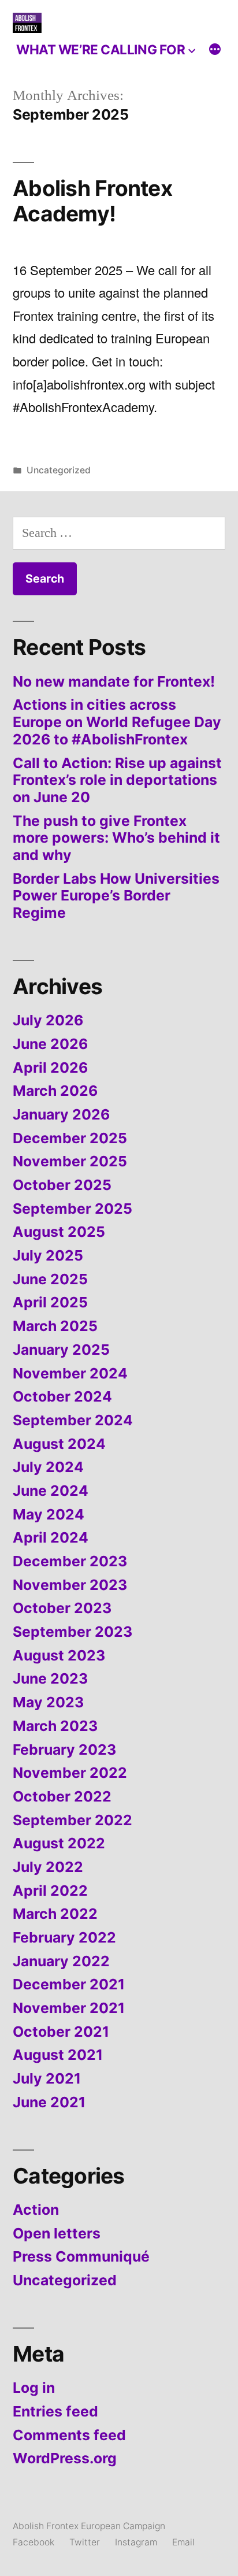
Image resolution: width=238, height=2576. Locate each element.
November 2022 (70, 1773)
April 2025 (50, 1302)
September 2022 (72, 1820)
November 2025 (70, 1161)
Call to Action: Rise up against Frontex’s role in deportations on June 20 (117, 780)
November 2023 (70, 1585)
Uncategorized (59, 470)
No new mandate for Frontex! (114, 681)
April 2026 (50, 1068)
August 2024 (59, 1444)
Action (36, 2210)
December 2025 (70, 1138)
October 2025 (62, 1185)
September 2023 (72, 1632)
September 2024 (73, 1420)
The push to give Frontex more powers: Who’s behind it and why (116, 838)
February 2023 (64, 1750)
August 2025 (59, 1232)
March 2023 (55, 1726)
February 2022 (64, 1937)
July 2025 (48, 1255)
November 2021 (69, 2008)
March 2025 (55, 1326)
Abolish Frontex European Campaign (89, 2526)
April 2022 (50, 1891)
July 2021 (47, 2078)
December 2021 (69, 1984)
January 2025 (61, 1350)
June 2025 (50, 1279)
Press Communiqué (81, 2256)
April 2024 (51, 1537)
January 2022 (61, 1961)
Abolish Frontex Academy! (92, 201)
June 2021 (49, 2102)
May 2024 (49, 1514)
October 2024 (62, 1396)
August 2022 (59, 1843)
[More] (215, 51)
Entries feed (55, 2411)
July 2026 (48, 1020)
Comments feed (69, 2435)
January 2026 (61, 1114)
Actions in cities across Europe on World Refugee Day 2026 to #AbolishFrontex (117, 722)
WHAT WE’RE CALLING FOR (101, 49)
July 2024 (48, 1467)
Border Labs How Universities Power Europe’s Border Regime (116, 896)
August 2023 (59, 1655)
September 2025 (72, 1209)
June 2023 (50, 1678)
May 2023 (48, 1702)
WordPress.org (65, 2458)
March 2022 (55, 1914)
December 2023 (70, 1561)
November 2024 (70, 1373)
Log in (34, 2388)
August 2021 (58, 2055)
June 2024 (51, 1491)
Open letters (57, 2233)
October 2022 (62, 1796)
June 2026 (50, 1044)
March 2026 (55, 1091)
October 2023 (62, 1608)
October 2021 (61, 2032)
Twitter (85, 2542)
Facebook (34, 2542)
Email (183, 2542)
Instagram (136, 2542)
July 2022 (48, 1867)
